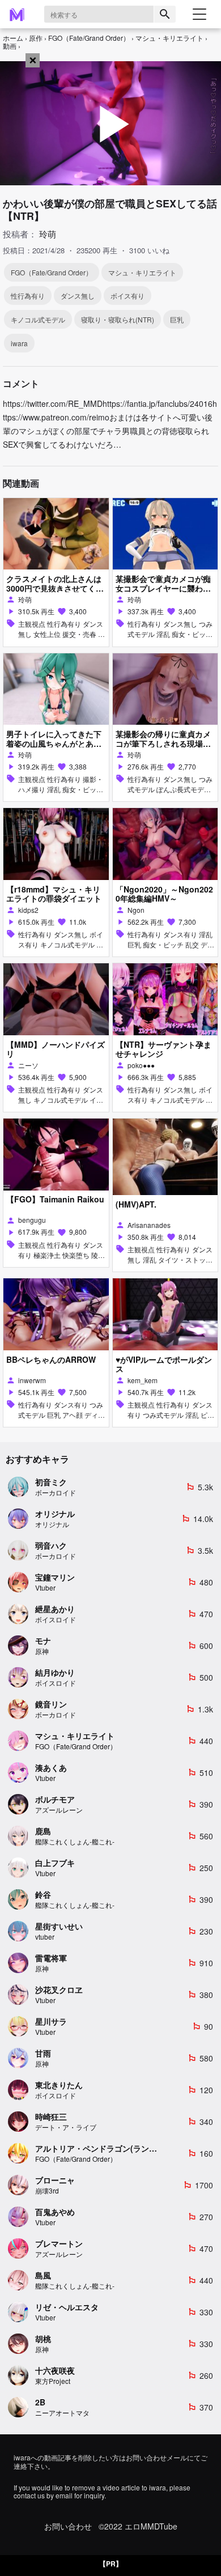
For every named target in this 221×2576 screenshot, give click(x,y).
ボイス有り (127, 296)
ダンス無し (78, 296)
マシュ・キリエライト (169, 38)
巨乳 (177, 319)
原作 (36, 38)
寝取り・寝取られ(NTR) (118, 319)
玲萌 (48, 234)
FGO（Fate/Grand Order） (89, 38)
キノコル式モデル (38, 319)
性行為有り (28, 296)
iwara (19, 343)
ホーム (13, 38)
